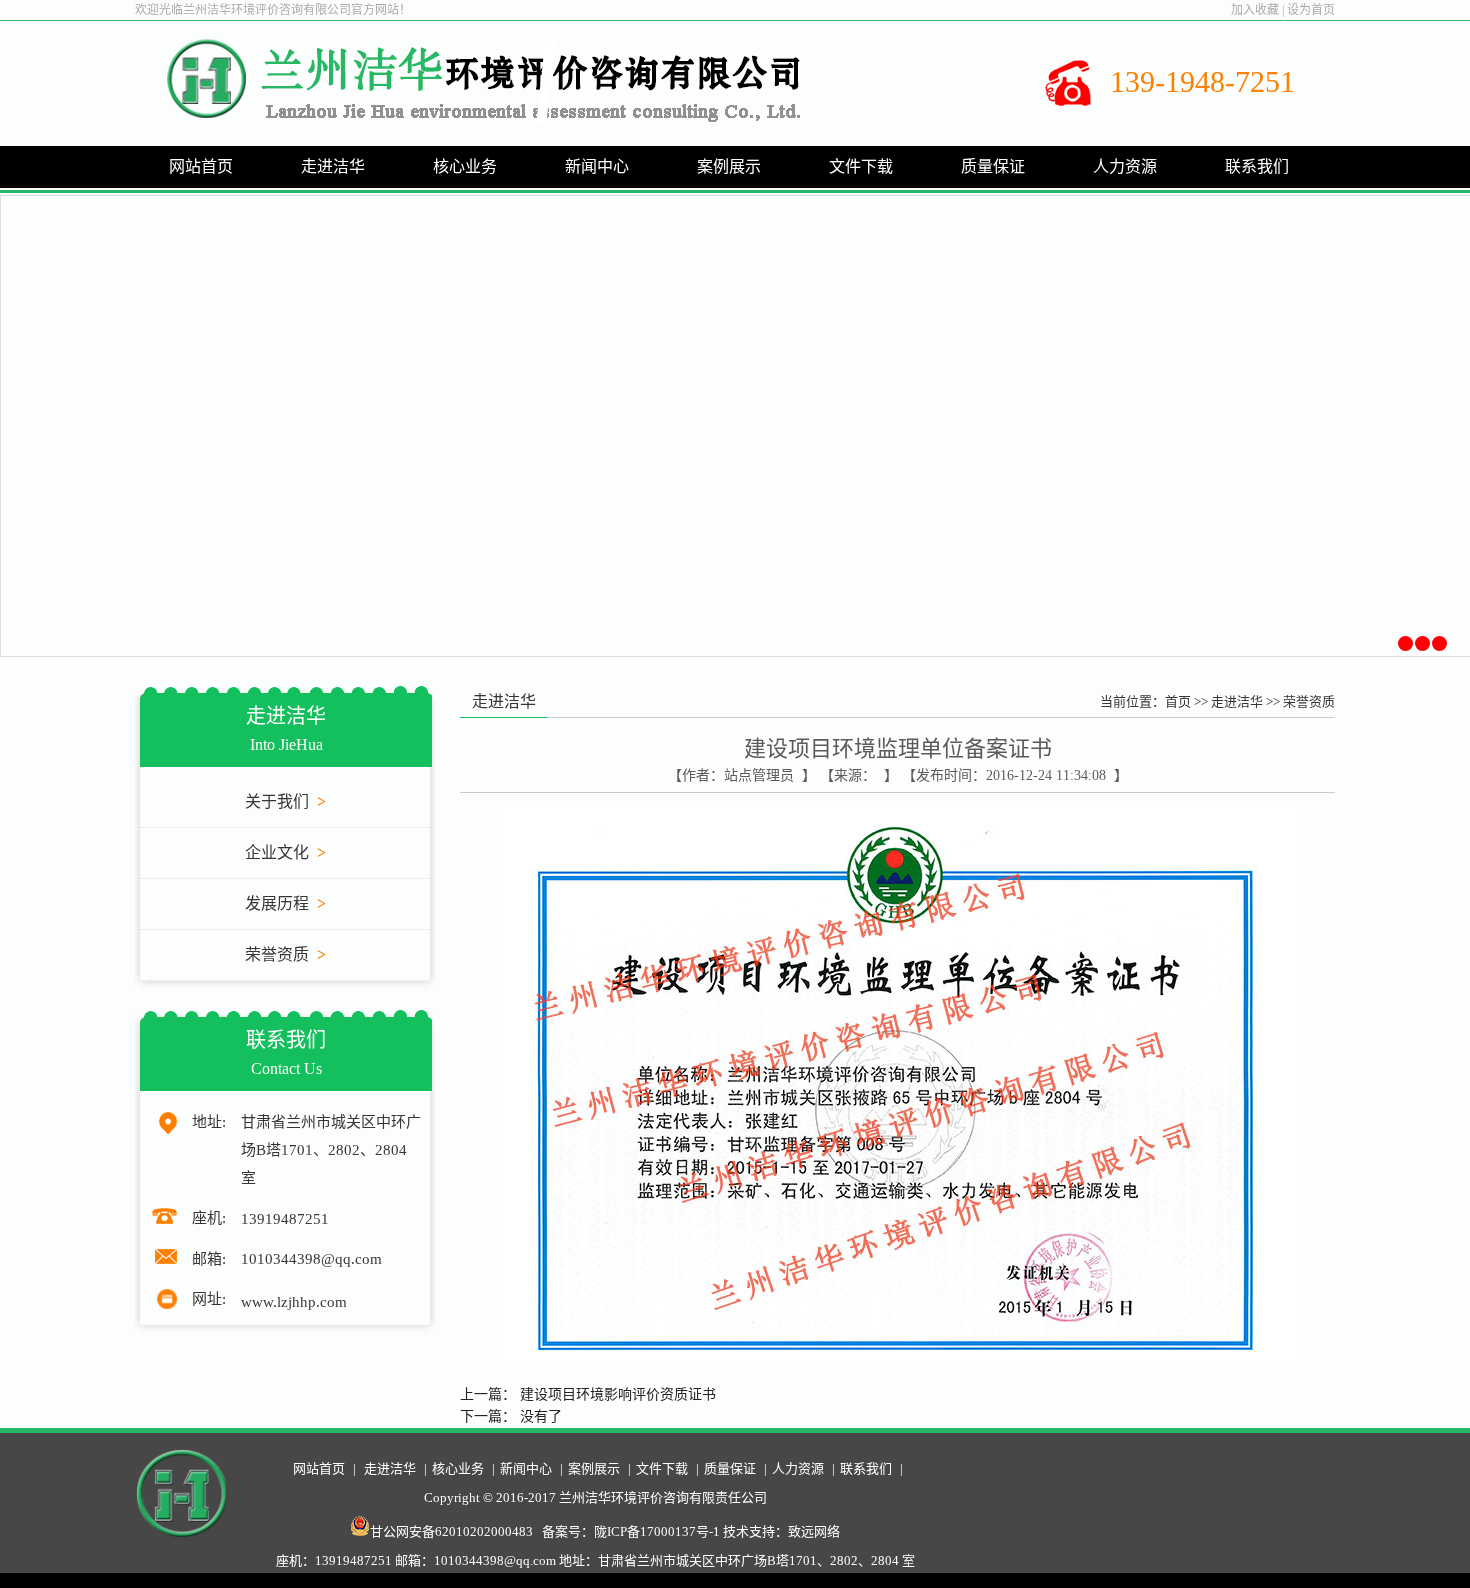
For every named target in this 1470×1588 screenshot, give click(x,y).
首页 (1178, 701)
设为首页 (1311, 10)
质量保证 (730, 1468)
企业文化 (285, 852)
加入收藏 (1255, 10)
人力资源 (798, 1468)
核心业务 (458, 1468)
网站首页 (201, 166)
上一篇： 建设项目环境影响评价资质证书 (588, 1394)
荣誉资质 (285, 954)
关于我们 (285, 801)
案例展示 (594, 1468)
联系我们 (866, 1468)
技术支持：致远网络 (781, 1531)
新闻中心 (526, 1468)
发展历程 (285, 903)
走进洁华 (1237, 701)
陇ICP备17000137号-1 (657, 1531)
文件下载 (662, 1468)
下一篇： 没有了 (511, 1416)
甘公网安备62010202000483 (451, 1531)
